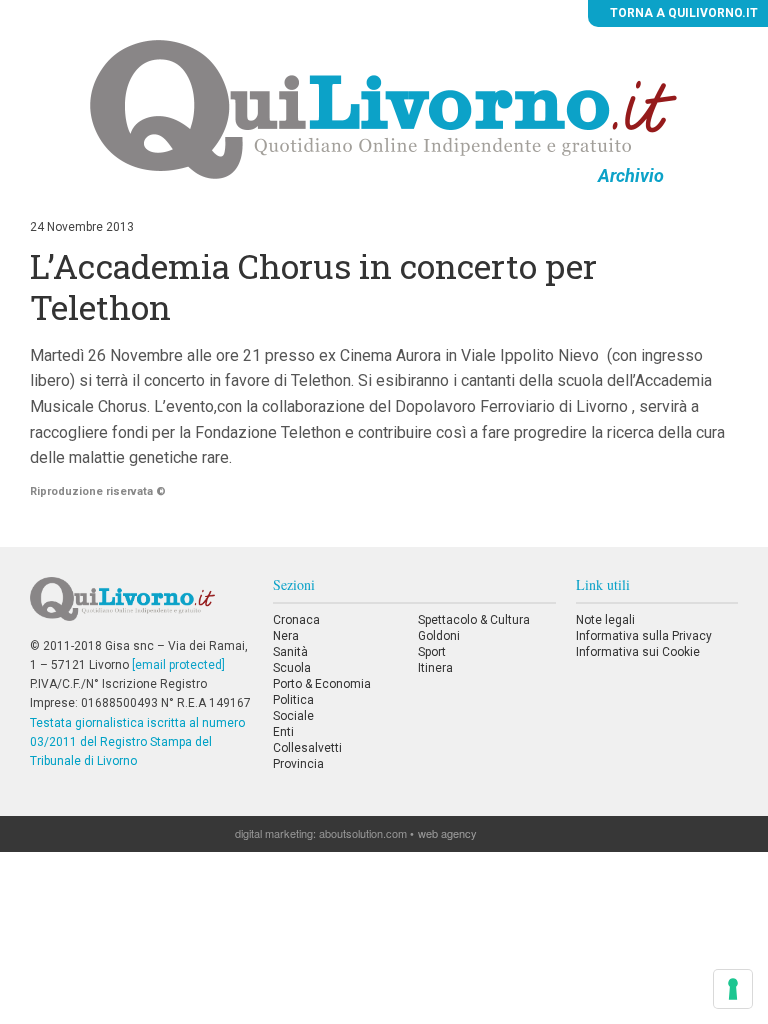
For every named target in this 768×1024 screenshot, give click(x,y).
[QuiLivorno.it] (141, 607)
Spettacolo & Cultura (474, 620)
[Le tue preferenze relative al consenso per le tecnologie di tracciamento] (733, 989)
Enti (283, 732)
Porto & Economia (322, 684)
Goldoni (439, 636)
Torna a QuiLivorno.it (682, 13)
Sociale (293, 716)
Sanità (290, 652)
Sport (432, 652)
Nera (286, 636)
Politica (293, 700)
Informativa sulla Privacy (644, 636)
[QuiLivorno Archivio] (383, 109)
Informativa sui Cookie (638, 652)
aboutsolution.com (363, 833)
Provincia (298, 764)
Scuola (292, 668)
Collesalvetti (307, 748)
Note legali (605, 620)
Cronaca (296, 620)
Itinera (435, 668)
